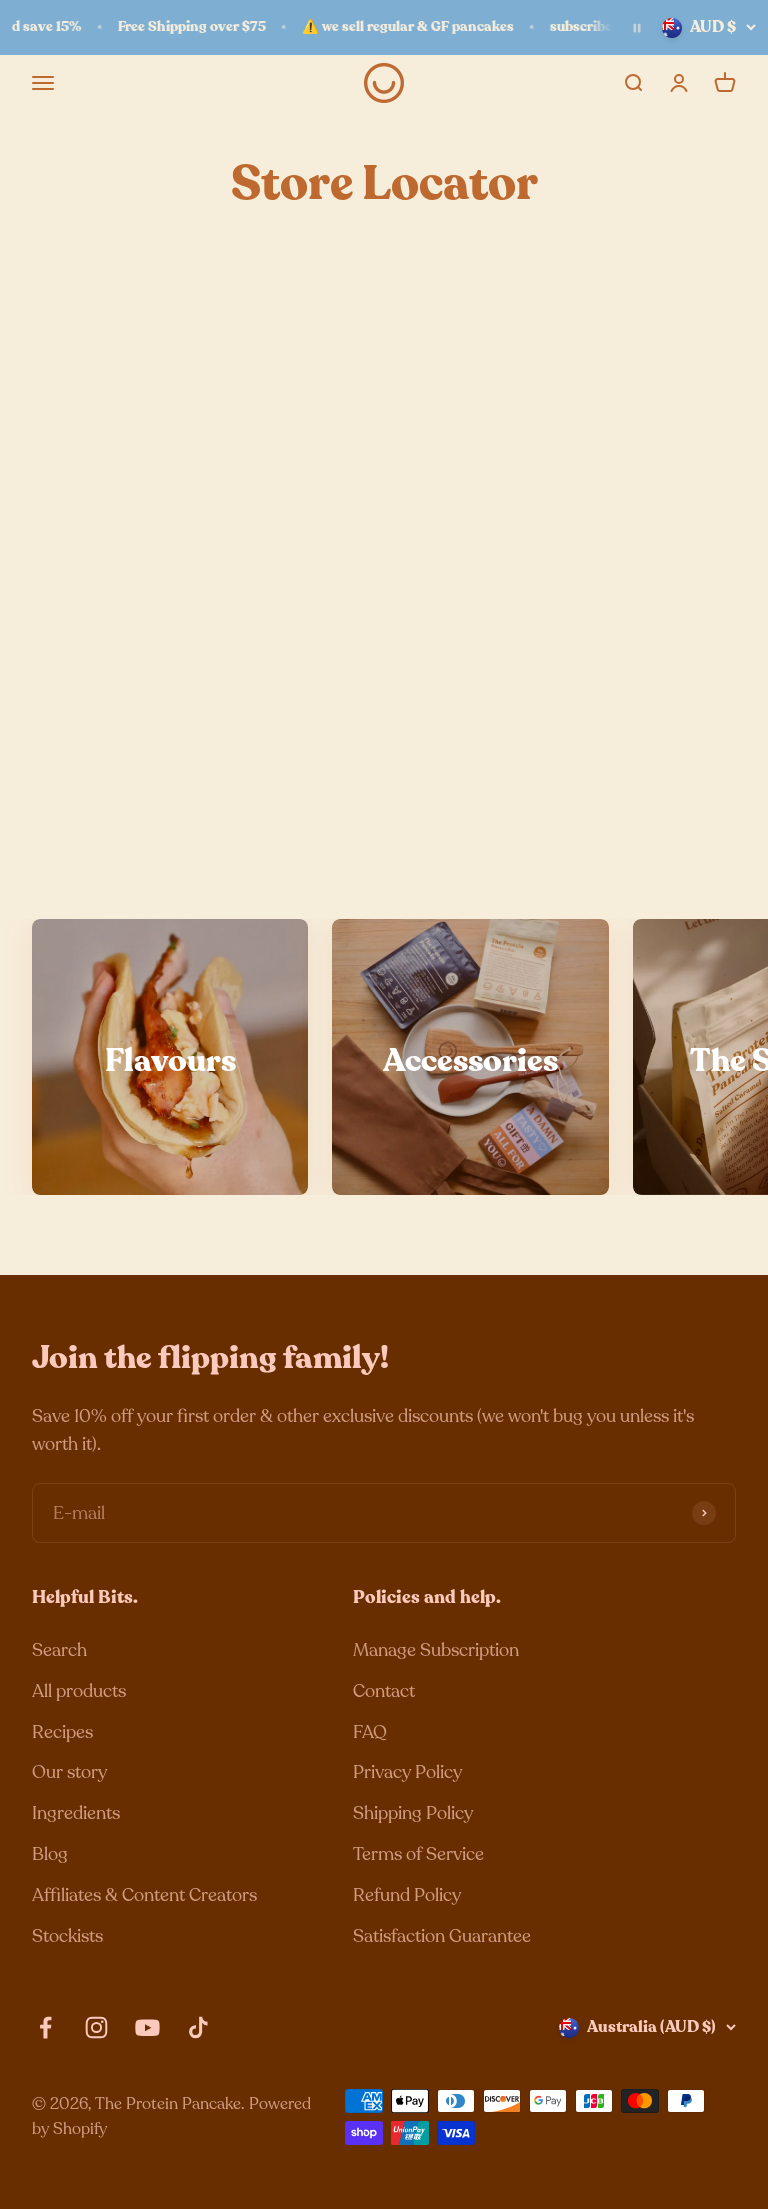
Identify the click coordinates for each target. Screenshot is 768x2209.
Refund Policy (407, 1895)
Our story (69, 1772)
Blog (50, 1854)
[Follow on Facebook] (45, 2027)
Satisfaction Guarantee (442, 1936)
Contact (384, 1691)
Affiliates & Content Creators (144, 1895)
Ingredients (76, 1813)
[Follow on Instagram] (96, 2027)
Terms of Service (418, 1854)
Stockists (67, 1936)
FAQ (370, 1732)
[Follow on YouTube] (147, 2027)
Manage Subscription (436, 1650)
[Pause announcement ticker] (637, 28)
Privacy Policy (407, 1772)
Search (59, 1650)
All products (79, 1691)
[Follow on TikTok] (198, 2027)
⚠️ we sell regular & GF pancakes (397, 26)
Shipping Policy (413, 1813)
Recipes (62, 1732)
